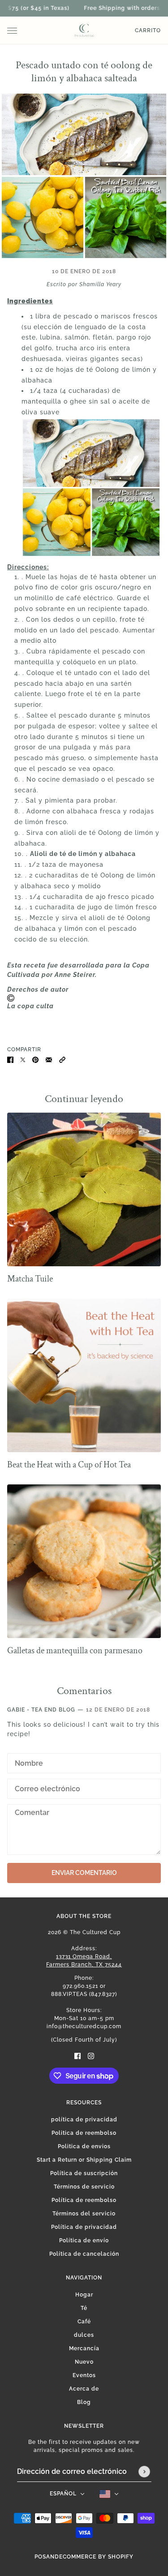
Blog (84, 2402)
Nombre (27, 1762)
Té (84, 2308)
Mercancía (84, 2348)
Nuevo (84, 2362)
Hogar (84, 2295)
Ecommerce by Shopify (96, 2557)
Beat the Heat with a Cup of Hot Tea (69, 1465)
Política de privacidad (84, 2227)
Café (84, 2322)
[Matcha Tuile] (84, 1189)
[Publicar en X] (23, 1059)
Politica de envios (84, 2146)
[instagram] (91, 2056)
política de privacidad (84, 2120)
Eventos (84, 2375)
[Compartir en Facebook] (10, 1059)
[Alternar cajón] (12, 31)
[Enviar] (144, 2472)
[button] (62, 1059)
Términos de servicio (84, 2187)
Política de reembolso (84, 2200)
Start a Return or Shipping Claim (84, 2160)
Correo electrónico (48, 1787)
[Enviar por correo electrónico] (49, 1059)
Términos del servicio (84, 2214)
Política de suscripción (84, 2173)
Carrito (148, 30)
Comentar (31, 1813)
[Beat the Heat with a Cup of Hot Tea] (84, 1375)
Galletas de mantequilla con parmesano (75, 1651)
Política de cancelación (84, 2254)
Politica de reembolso (84, 2133)
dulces (84, 2335)
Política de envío (84, 2241)
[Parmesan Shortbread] (84, 1561)
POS (40, 2557)
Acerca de (84, 2389)
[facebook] (78, 2056)
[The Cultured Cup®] (84, 30)
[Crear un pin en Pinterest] (35, 1059)
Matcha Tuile (30, 1279)
